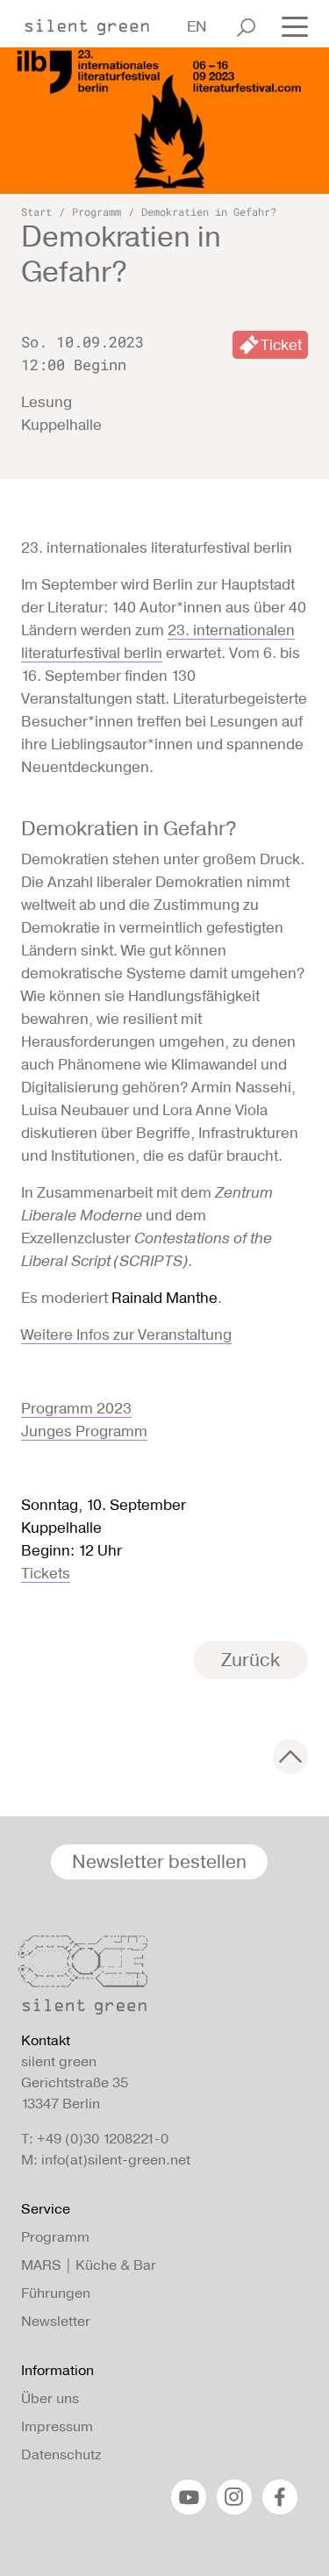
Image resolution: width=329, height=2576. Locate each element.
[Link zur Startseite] (96, 22)
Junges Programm (84, 1431)
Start (36, 211)
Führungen (56, 2293)
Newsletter (56, 2321)
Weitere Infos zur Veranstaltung (126, 1335)
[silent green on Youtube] (189, 2497)
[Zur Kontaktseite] (159, 1979)
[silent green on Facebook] (280, 2497)
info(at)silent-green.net (116, 2160)
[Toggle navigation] (290, 25)
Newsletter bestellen (159, 1861)
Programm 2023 (76, 1408)
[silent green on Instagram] (234, 2497)
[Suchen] (246, 27)
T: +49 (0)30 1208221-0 (95, 2139)
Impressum (57, 2426)
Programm (97, 211)
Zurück (250, 1660)
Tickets (46, 1573)
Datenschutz (61, 2454)
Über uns (50, 2398)
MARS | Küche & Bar (89, 2265)
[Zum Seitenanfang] (290, 1757)
